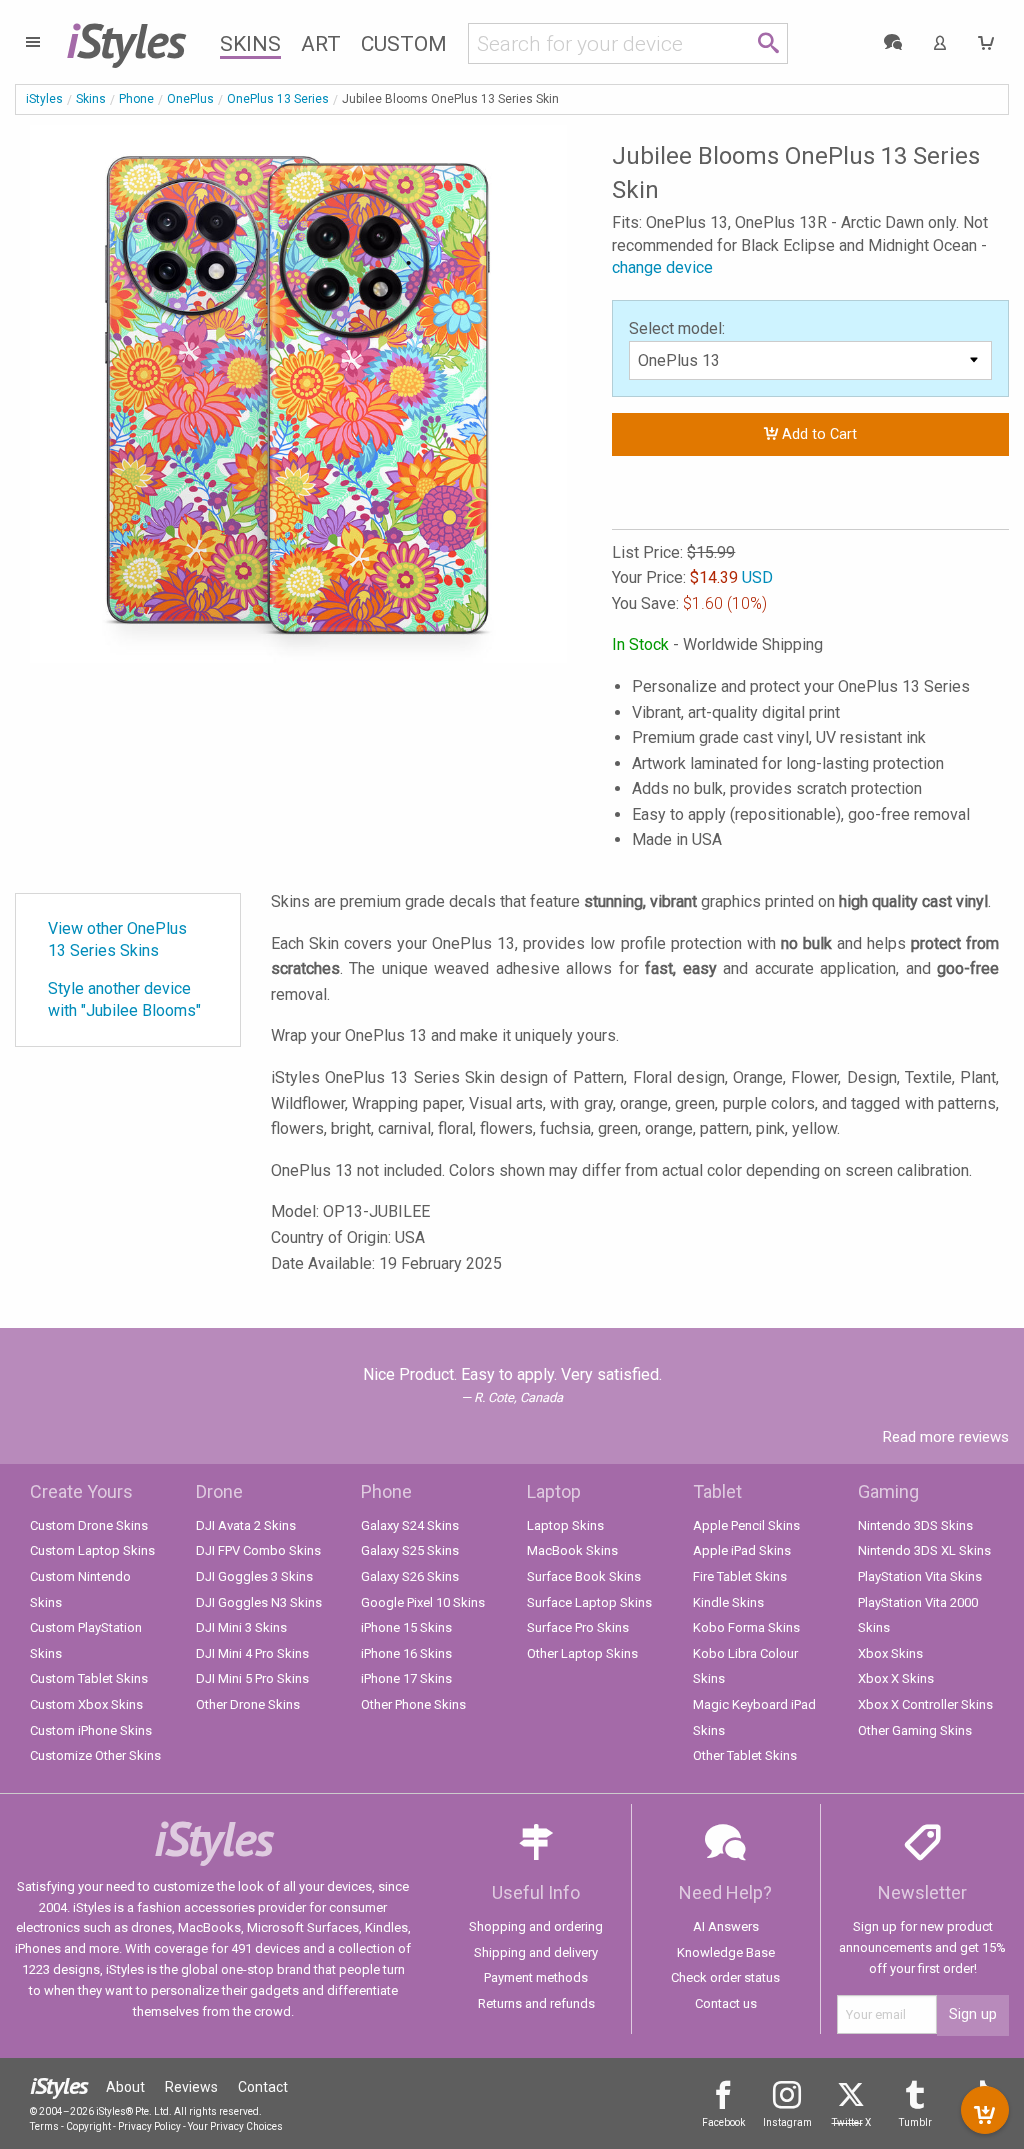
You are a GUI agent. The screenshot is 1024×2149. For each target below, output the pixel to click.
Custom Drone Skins (89, 1525)
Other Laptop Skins (582, 1653)
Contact (263, 2087)
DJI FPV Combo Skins (258, 1550)
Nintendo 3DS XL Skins (924, 1550)
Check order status (725, 1977)
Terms (44, 2126)
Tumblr (915, 2122)
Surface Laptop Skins (589, 1602)
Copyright (88, 2126)
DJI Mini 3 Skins (241, 1627)
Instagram (787, 2122)
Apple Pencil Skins (746, 1525)
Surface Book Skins (584, 1576)
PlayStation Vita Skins (920, 1576)
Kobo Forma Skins (746, 1627)
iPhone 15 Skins (406, 1627)
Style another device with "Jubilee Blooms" (124, 999)
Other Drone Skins (248, 1704)
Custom (404, 44)
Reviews (191, 2087)
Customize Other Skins (95, 1755)
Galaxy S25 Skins (410, 1550)
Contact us (726, 2003)
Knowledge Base (726, 1952)
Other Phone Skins (413, 1704)
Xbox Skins (890, 1653)
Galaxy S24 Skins (410, 1525)
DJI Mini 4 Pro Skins (252, 1653)
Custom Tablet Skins (89, 1678)
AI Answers (726, 1926)
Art (321, 44)
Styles (125, 40)
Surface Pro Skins (578, 1627)
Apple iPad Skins (742, 1550)
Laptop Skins (565, 1525)
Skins (250, 44)
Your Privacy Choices (235, 2126)
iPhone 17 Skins (406, 1678)
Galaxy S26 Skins (410, 1576)
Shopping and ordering (536, 1926)
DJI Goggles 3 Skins (254, 1576)
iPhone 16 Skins (406, 1653)
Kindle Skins (728, 1602)
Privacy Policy (149, 2126)
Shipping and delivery (536, 1952)
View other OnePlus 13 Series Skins (117, 939)
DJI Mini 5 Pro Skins (252, 1678)
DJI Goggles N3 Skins (259, 1602)
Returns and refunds (536, 2003)
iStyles (44, 99)
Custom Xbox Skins (86, 1704)
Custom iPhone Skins (91, 1730)
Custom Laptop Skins (92, 1550)
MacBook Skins (572, 1550)
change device (662, 267)
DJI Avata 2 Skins (246, 1525)
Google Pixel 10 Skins (423, 1602)
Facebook (723, 2122)
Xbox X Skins (896, 1678)
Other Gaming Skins (915, 1730)
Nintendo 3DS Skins (915, 1525)
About (125, 2087)
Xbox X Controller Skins (925, 1704)
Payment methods (536, 1977)
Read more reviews (946, 1437)
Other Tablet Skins (745, 1755)
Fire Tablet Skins (740, 1576)
